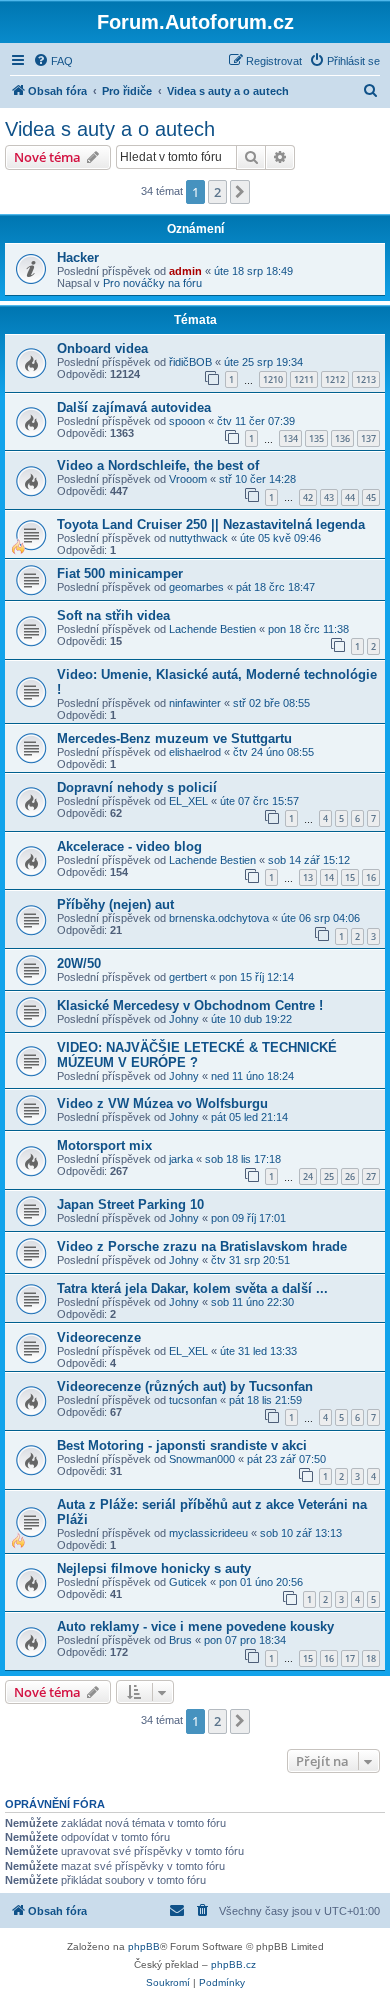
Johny (184, 1019)
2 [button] (217, 192)
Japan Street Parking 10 (130, 1204)
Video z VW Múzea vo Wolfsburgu (162, 1103)
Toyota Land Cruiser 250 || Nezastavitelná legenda (211, 524)
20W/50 (79, 963)
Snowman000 (202, 1459)
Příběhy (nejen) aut (115, 904)
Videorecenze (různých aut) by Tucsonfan (185, 1386)
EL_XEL (188, 801)
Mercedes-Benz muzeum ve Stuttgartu (174, 738)
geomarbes (196, 587)
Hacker (78, 257)
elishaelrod (195, 752)
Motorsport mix (104, 1145)
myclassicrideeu (208, 1533)
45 (371, 497)
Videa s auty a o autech (110, 129)
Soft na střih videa (113, 615)
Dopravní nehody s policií (137, 787)
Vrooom (188, 479)
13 (308, 877)
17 (350, 1658)
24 (308, 1176)
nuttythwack (198, 538)
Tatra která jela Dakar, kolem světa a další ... (192, 1288)
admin (185, 271)
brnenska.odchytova (219, 918)
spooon (187, 421)
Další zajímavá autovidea (134, 407)
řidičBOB (190, 362)
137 (368, 438)
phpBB (144, 1946)
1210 (273, 379)
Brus (180, 1640)
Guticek (188, 1582)
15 (350, 877)
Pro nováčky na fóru (152, 283)
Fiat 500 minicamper (120, 573)
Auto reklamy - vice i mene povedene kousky (195, 1626)
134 (290, 438)
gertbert (188, 977)
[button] (240, 192)
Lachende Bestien (212, 629)
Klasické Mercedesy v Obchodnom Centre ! (190, 1005)
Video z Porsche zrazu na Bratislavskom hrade (202, 1246)
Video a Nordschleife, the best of (158, 465)
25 (329, 1176)
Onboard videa (102, 348)
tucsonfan (193, 1400)
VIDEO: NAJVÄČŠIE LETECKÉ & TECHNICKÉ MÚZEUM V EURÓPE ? (197, 1055)
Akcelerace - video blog (129, 846)
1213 (366, 379)
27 (371, 1176)
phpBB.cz (233, 1964)
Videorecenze (99, 1337)
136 (342, 438)
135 (316, 438)
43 (329, 497)
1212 (335, 379)
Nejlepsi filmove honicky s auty (154, 1568)
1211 (304, 379)
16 (371, 877)
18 (371, 1658)
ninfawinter (195, 703)
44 (350, 497)
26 (350, 1176)
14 (329, 877)
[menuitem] (53, 61)
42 (308, 497)
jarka (181, 1159)
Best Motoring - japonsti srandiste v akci (182, 1445)
